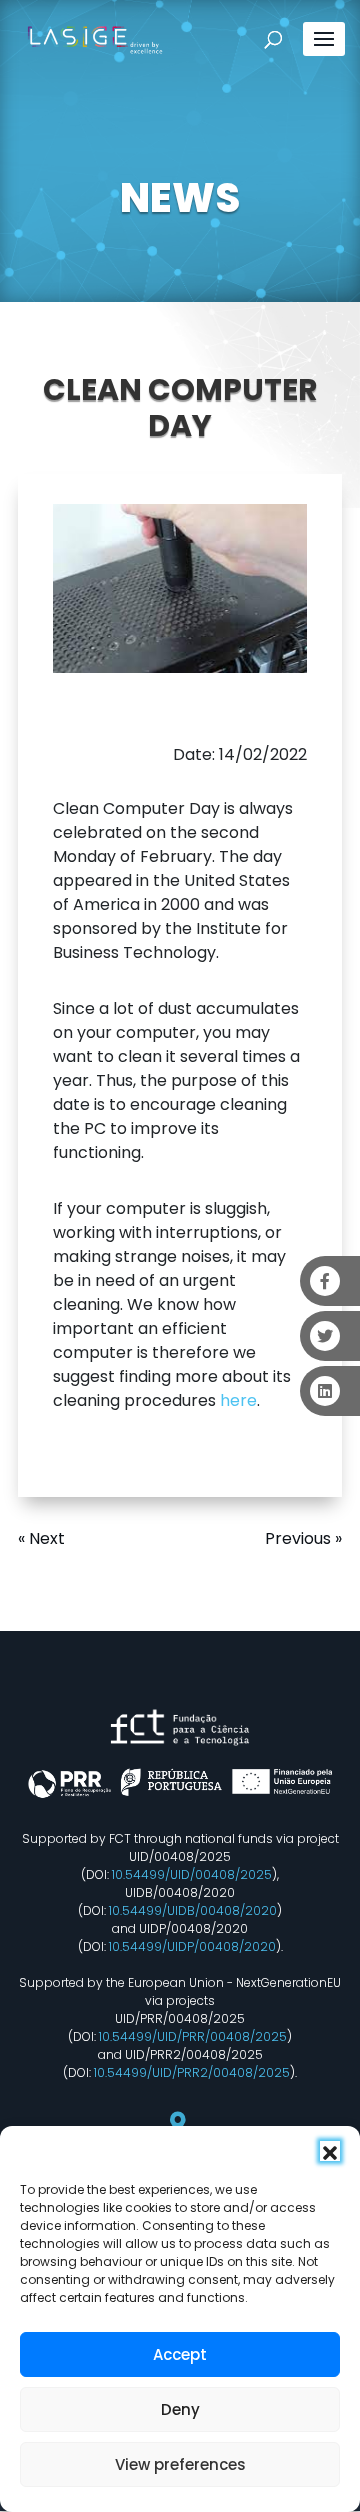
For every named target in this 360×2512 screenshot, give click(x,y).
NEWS (180, 198)
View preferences (180, 2464)
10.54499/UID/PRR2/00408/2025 (192, 2072)
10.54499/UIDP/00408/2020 (192, 1946)
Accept (180, 2354)
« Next (41, 1538)
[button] (330, 2151)
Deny (180, 2409)
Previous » (303, 1538)
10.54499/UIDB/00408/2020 (193, 1910)
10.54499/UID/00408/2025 (192, 1874)
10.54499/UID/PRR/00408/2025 (193, 2036)
